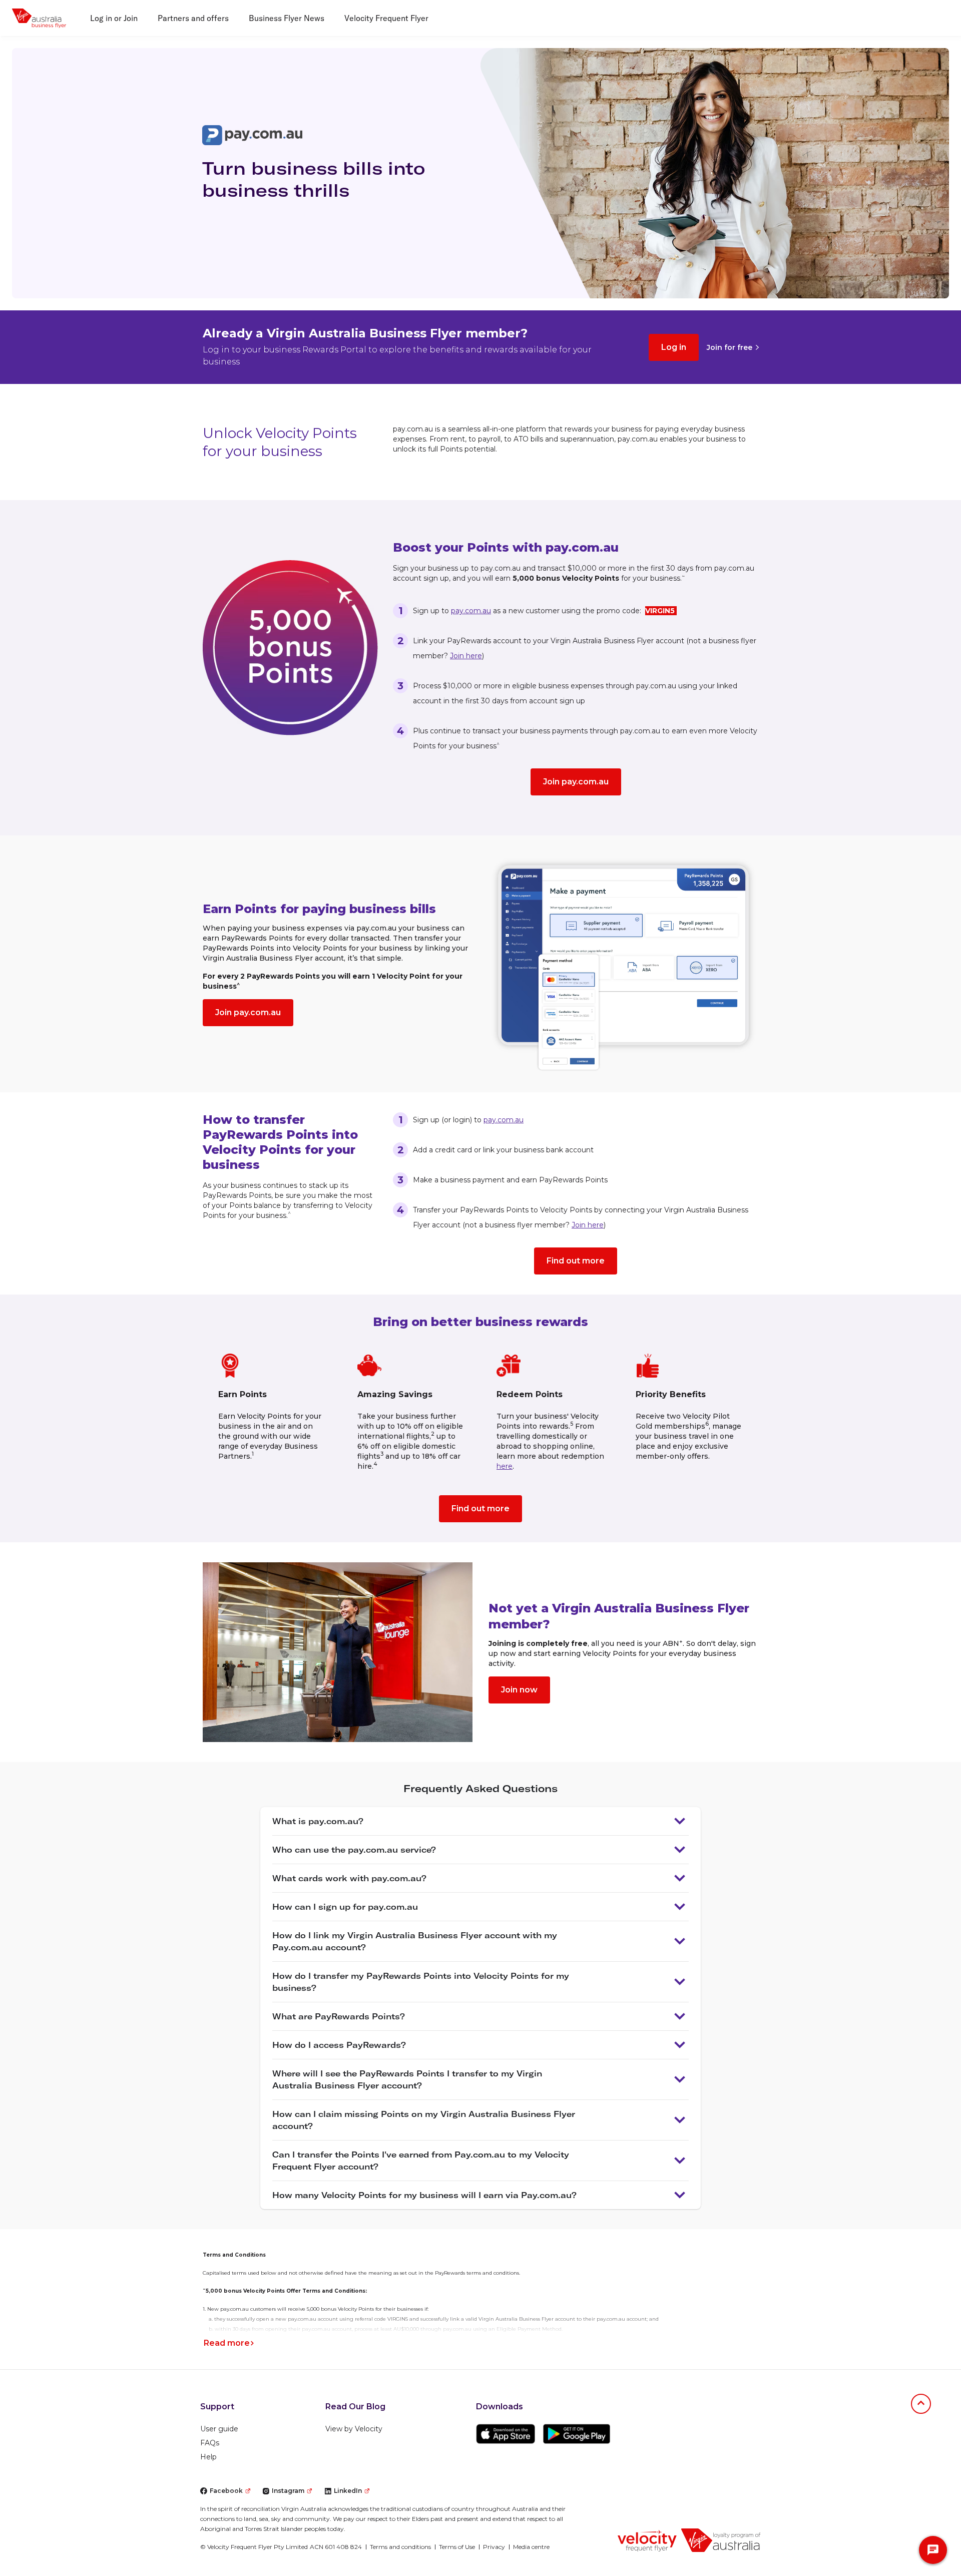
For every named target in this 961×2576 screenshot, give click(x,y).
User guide (219, 2429)
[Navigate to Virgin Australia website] (721, 2540)
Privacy (494, 2547)
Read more (227, 2343)
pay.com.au (471, 611)
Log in (674, 347)
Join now (519, 1690)
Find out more (576, 1261)
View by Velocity (354, 2429)
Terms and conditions (400, 2547)
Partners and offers (193, 18)
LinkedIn (348, 2491)
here (505, 1466)
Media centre (531, 2547)
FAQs (210, 2443)
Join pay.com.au (576, 782)
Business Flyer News (287, 18)
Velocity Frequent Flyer (386, 18)
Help (208, 2457)
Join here (466, 656)
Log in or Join (114, 18)
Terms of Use (457, 2547)
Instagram (288, 2491)
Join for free (730, 347)
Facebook (226, 2491)
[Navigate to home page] (647, 2540)
